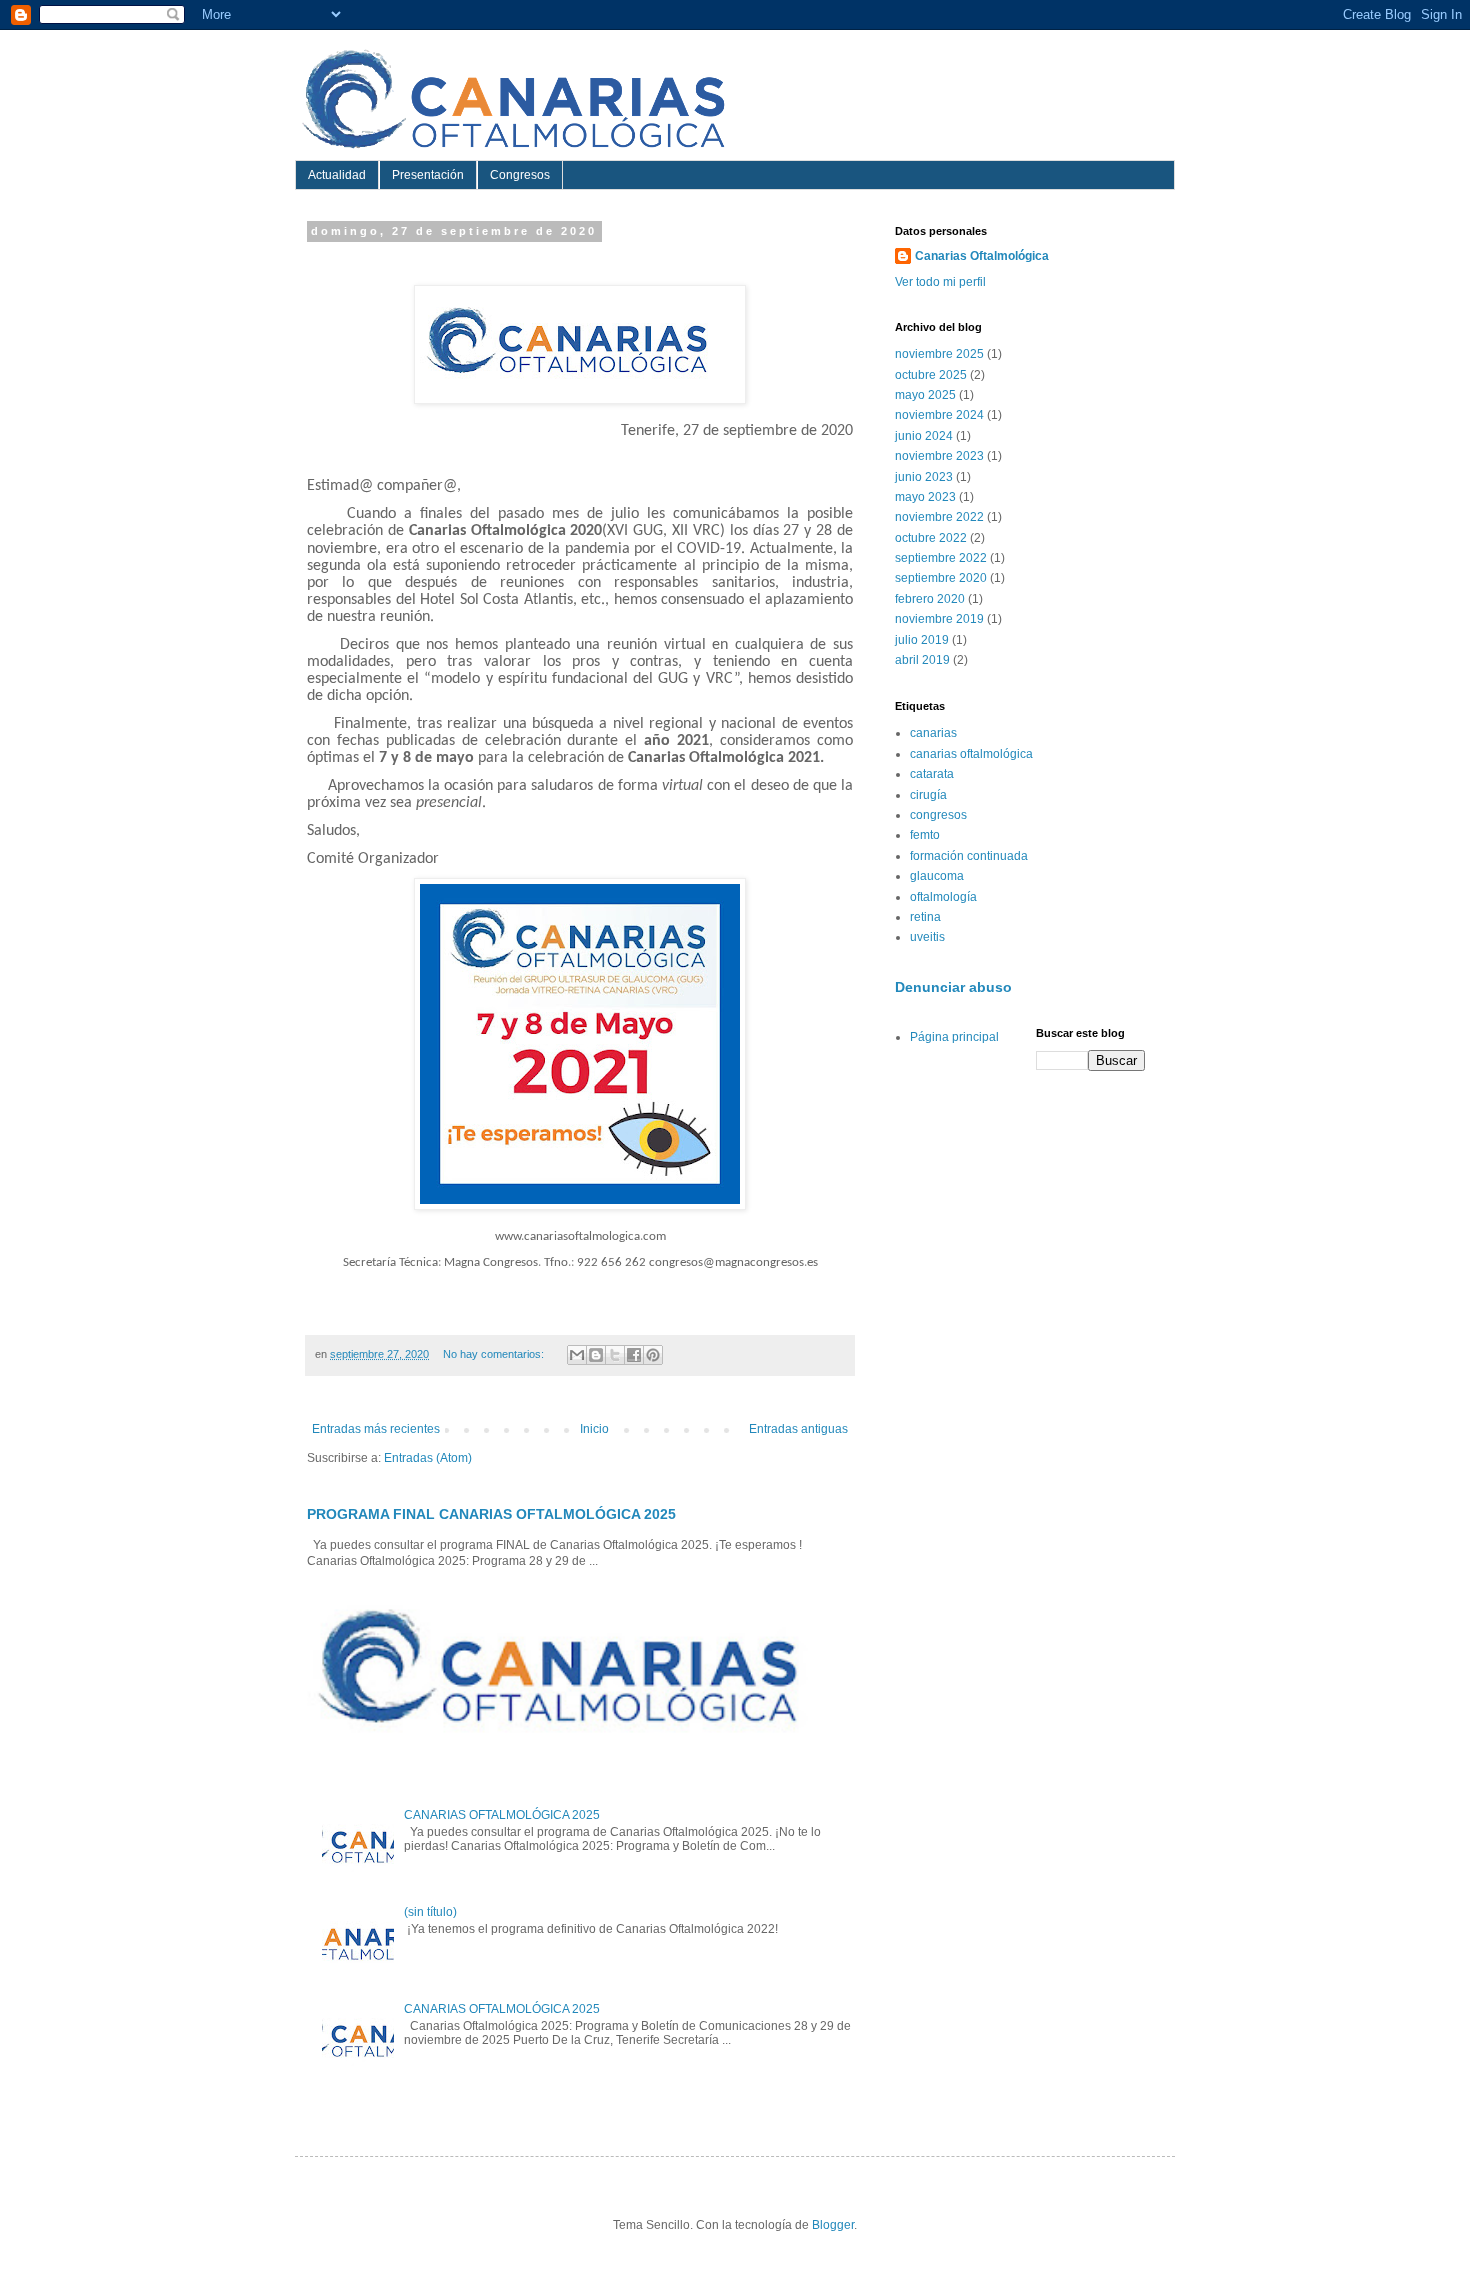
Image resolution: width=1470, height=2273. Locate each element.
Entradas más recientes (376, 1429)
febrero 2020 (930, 599)
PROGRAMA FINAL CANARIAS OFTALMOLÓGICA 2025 (491, 1514)
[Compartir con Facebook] (634, 1355)
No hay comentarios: (495, 1354)
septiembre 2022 (941, 558)
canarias (933, 733)
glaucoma (937, 876)
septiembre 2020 (941, 578)
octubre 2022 (931, 538)
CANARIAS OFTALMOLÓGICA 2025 (502, 1815)
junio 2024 (924, 436)
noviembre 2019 (939, 619)
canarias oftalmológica (971, 754)
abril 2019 (922, 660)
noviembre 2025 (939, 354)
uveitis (927, 937)
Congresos (520, 175)
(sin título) (430, 1912)
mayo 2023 (925, 497)
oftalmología (943, 897)
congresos (938, 815)
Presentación (428, 175)
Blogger (833, 2225)
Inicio (594, 1429)
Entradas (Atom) (428, 1458)
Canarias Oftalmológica (982, 256)
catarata (932, 774)
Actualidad (337, 175)
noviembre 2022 (939, 517)
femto (925, 835)
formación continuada (969, 856)
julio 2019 (922, 640)
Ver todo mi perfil (940, 282)
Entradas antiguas (798, 1429)
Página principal (954, 1037)
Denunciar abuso (953, 987)
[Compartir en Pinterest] (653, 1355)
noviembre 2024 (939, 415)
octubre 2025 (931, 375)
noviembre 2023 (939, 456)
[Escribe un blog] (596, 1355)
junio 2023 (924, 477)
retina (925, 917)
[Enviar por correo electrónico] (577, 1355)
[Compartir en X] (615, 1355)
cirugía (928, 795)
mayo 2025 (925, 395)
